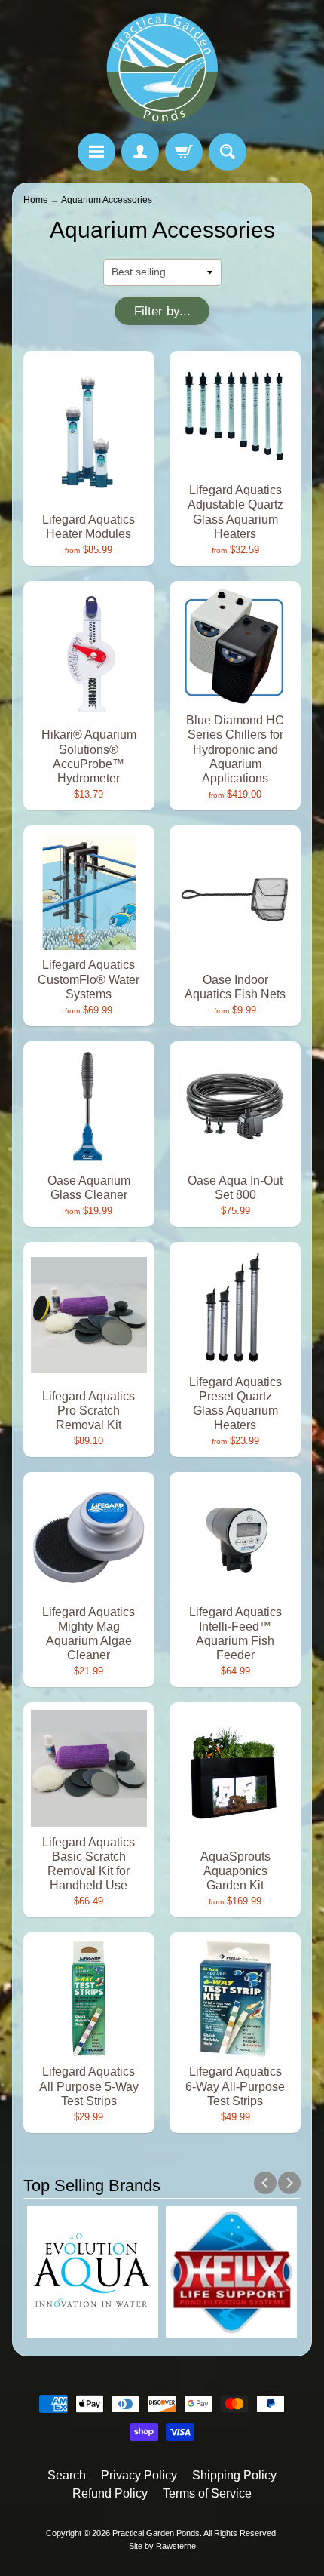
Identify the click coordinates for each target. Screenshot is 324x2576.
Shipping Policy (234, 2475)
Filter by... (162, 311)
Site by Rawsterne (162, 2546)
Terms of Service (207, 2493)
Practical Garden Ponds (156, 2533)
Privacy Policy (139, 2475)
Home (36, 200)
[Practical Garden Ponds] (162, 69)
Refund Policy (110, 2493)
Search (67, 2475)
